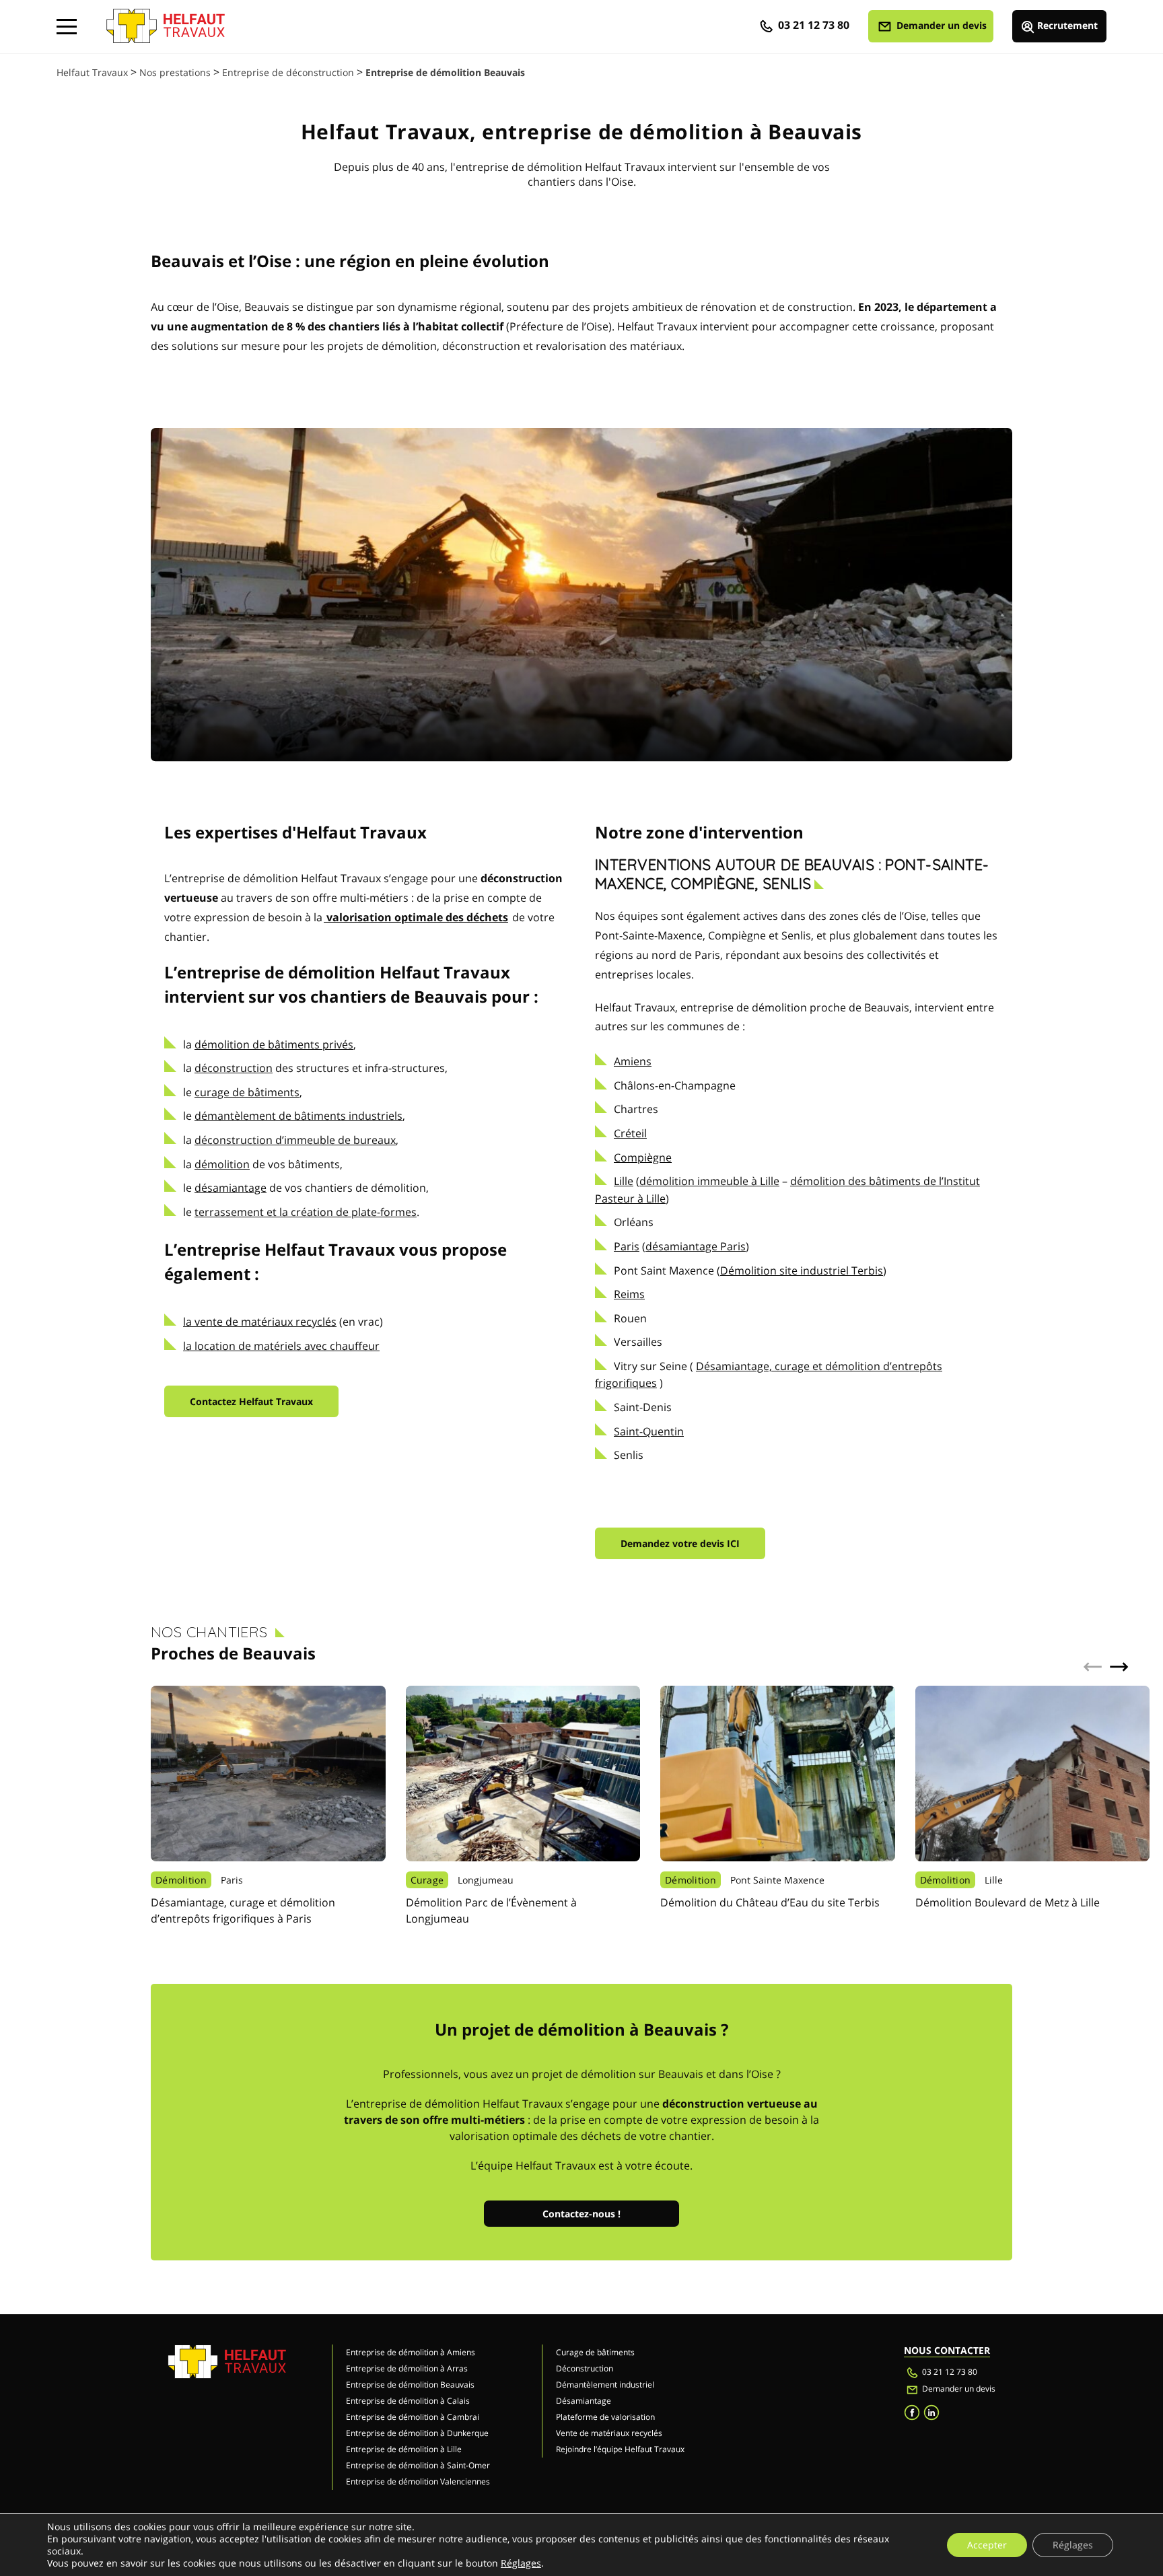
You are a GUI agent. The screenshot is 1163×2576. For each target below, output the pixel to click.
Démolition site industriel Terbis (802, 1271)
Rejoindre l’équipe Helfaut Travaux (620, 2449)
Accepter (987, 2545)
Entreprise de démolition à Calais (408, 2401)
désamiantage (231, 1188)
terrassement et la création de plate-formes (306, 1212)
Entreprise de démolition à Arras (407, 2368)
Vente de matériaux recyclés (609, 2433)
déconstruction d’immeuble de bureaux (295, 1140)
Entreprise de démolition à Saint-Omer (418, 2465)
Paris (627, 1246)
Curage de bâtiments (595, 2352)
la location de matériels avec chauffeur (281, 1346)
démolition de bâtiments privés (274, 1044)
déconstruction (234, 1068)
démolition (222, 1164)
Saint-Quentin (649, 1431)
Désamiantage (584, 2401)
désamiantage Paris (696, 1246)
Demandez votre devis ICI (680, 1543)
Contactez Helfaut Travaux (251, 1401)
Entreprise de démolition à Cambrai (413, 2417)
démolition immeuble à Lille (709, 1181)
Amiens (633, 1061)
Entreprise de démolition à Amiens (411, 2352)
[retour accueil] (166, 20)
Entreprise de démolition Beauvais (410, 2385)
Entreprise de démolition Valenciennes (418, 2481)
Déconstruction (585, 2368)
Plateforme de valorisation (605, 2417)
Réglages (521, 2563)
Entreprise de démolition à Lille (404, 2449)
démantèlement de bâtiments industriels (298, 1116)
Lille (624, 1181)
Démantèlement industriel (605, 2385)
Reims (629, 1294)
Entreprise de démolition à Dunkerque (417, 2433)
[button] (1119, 1667)
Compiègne (643, 1157)
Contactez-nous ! (581, 2214)
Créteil (630, 1133)
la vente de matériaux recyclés (260, 1322)
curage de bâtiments (247, 1092)
